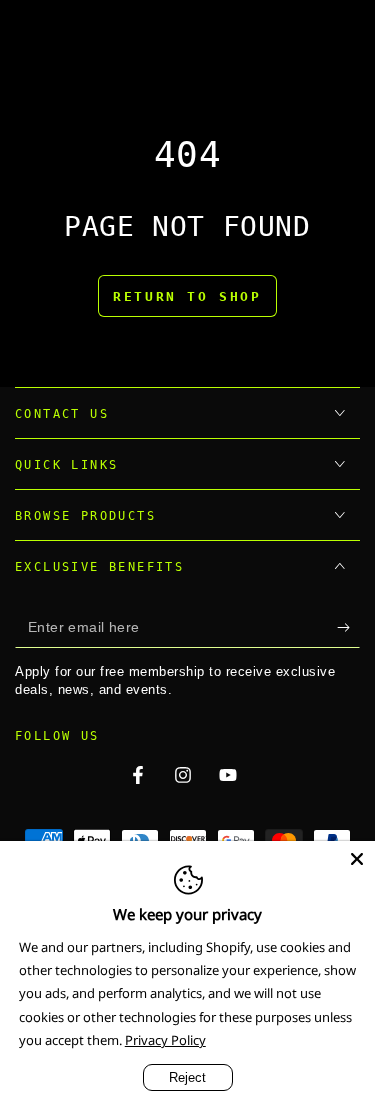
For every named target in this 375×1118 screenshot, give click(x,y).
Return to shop (187, 296)
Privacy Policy (165, 1040)
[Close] (357, 859)
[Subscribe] (348, 628)
